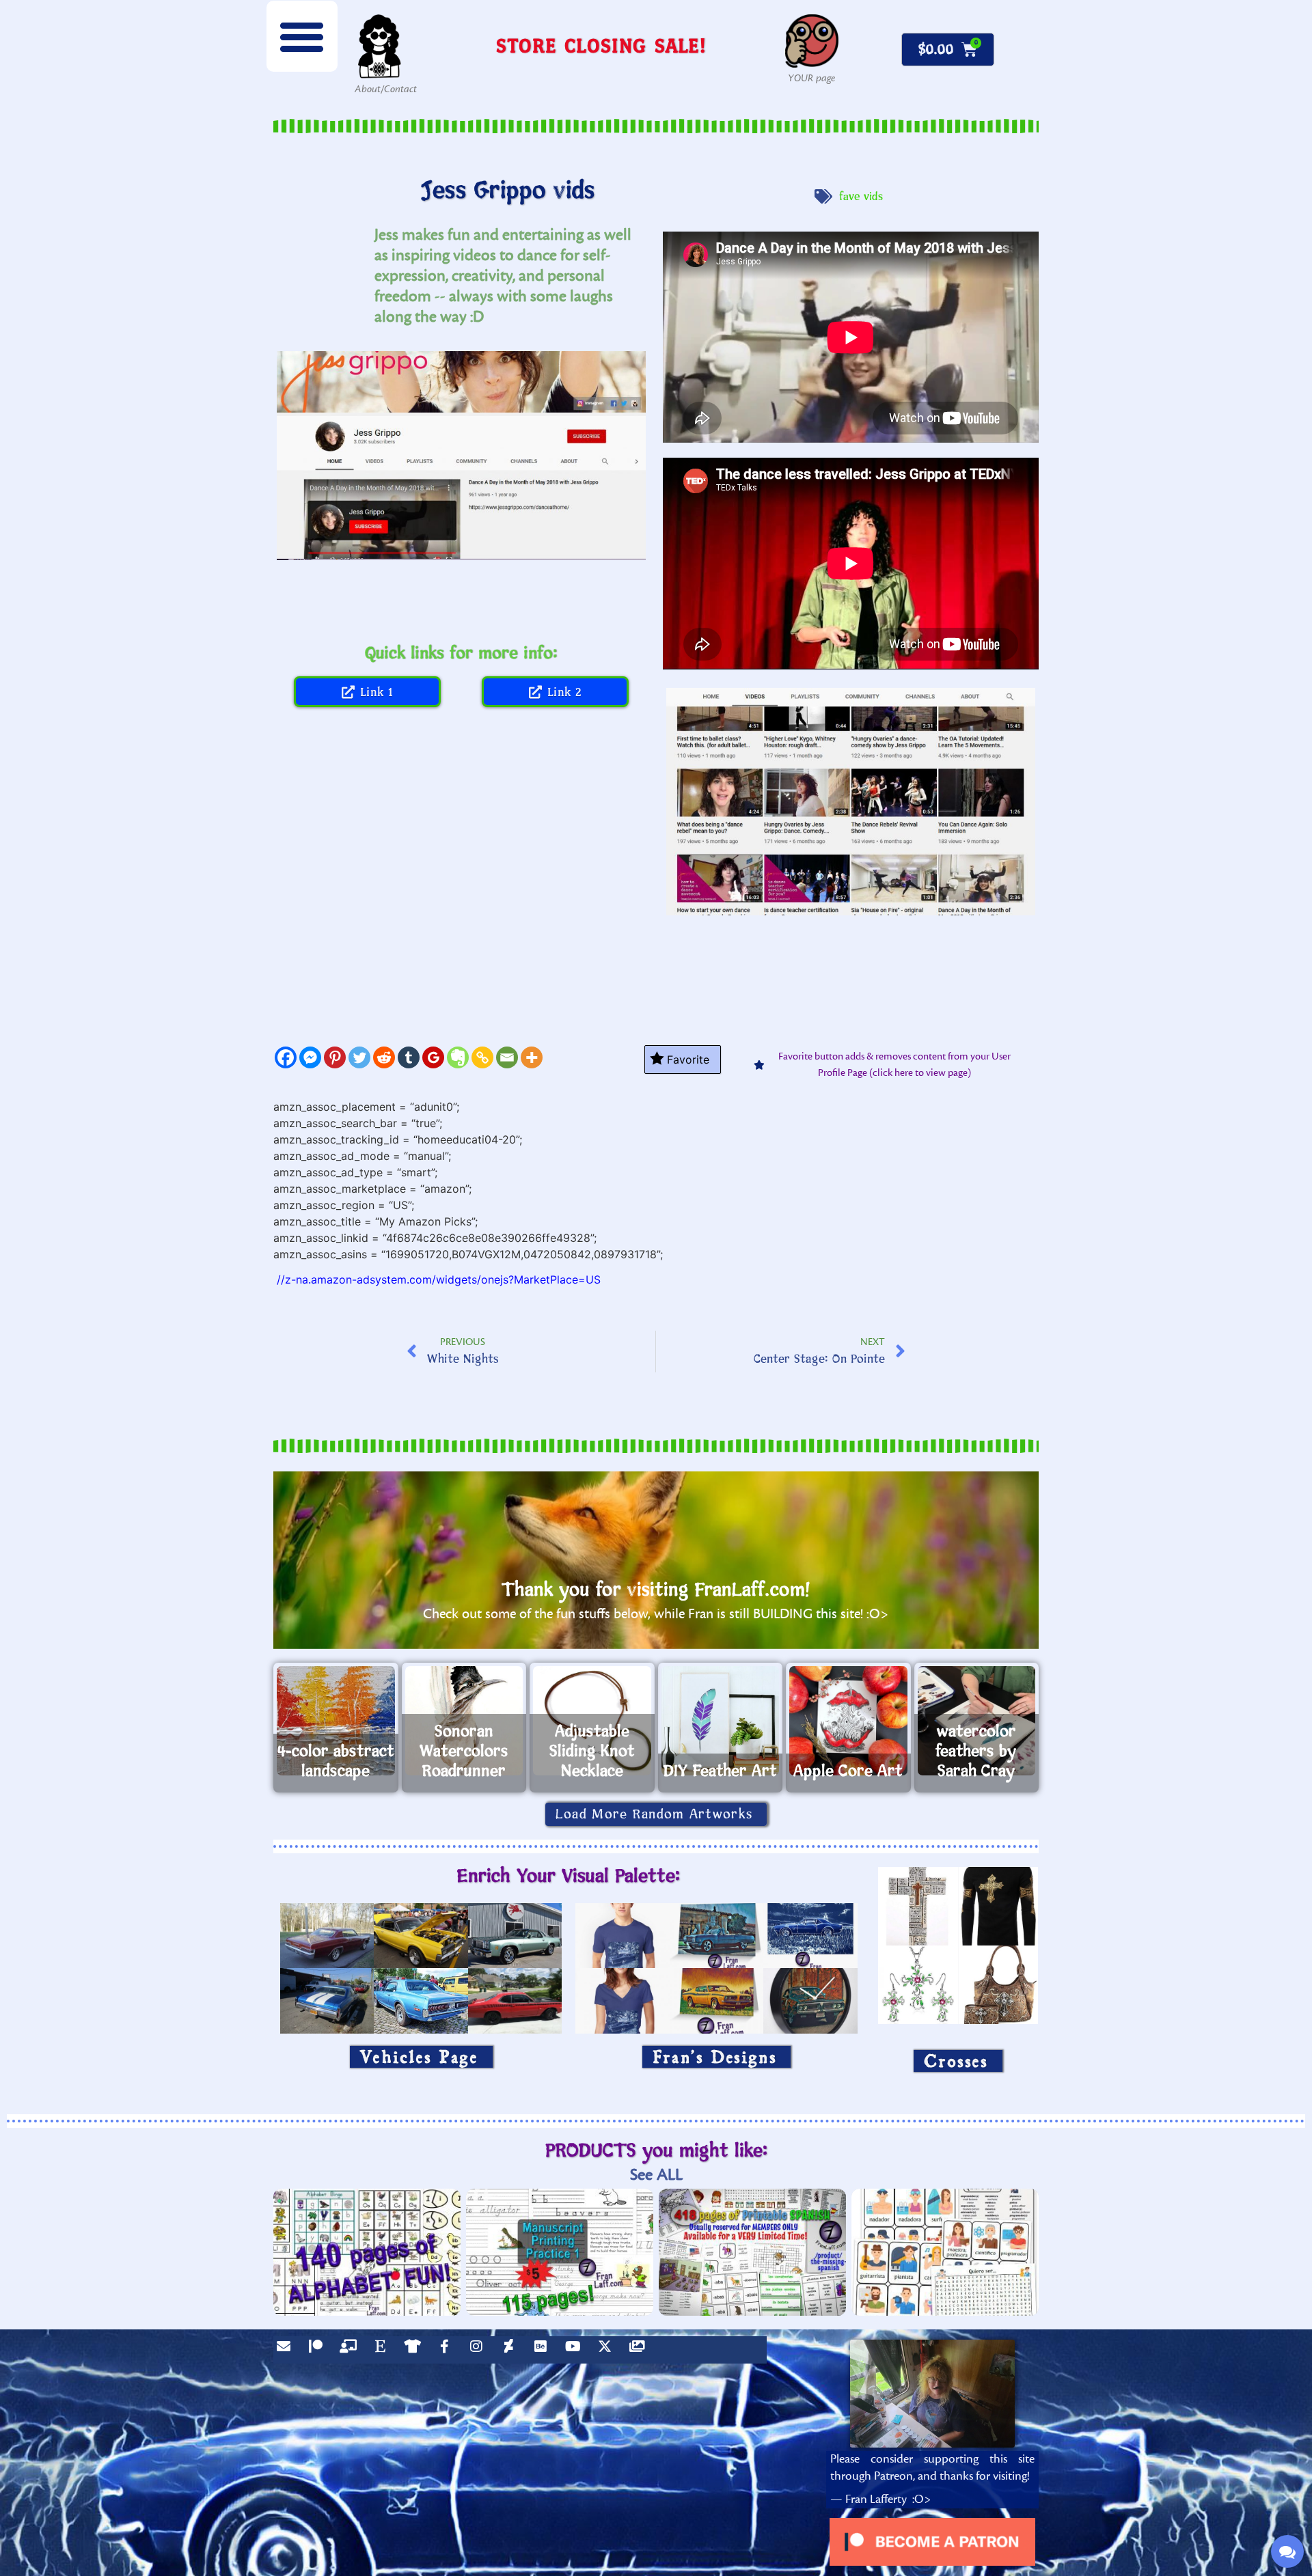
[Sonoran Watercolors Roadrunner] (464, 1721)
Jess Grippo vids (508, 191)
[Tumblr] (409, 1057)
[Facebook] (286, 1057)
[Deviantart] (512, 2350)
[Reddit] (384, 1057)
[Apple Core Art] (848, 1721)
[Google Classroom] (433, 1057)
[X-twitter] (608, 2350)
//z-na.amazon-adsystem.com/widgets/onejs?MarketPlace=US (439, 1279)
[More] (532, 1057)
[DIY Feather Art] (721, 1721)
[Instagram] (480, 2350)
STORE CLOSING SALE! (601, 45)
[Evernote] (458, 1057)
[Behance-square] (544, 2350)
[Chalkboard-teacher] (351, 2350)
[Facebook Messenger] (310, 1057)
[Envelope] (287, 2350)
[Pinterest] (335, 1057)
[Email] (507, 1057)
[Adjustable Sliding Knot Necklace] (592, 1721)
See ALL (656, 2175)
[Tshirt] (415, 2350)
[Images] (640, 2350)
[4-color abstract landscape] (336, 1721)
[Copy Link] (482, 1057)
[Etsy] (383, 2350)
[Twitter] (359, 1057)
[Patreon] (319, 2350)
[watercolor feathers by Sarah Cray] (977, 1721)
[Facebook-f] (448, 2350)
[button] (302, 36)
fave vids (861, 197)
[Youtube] (576, 2350)
